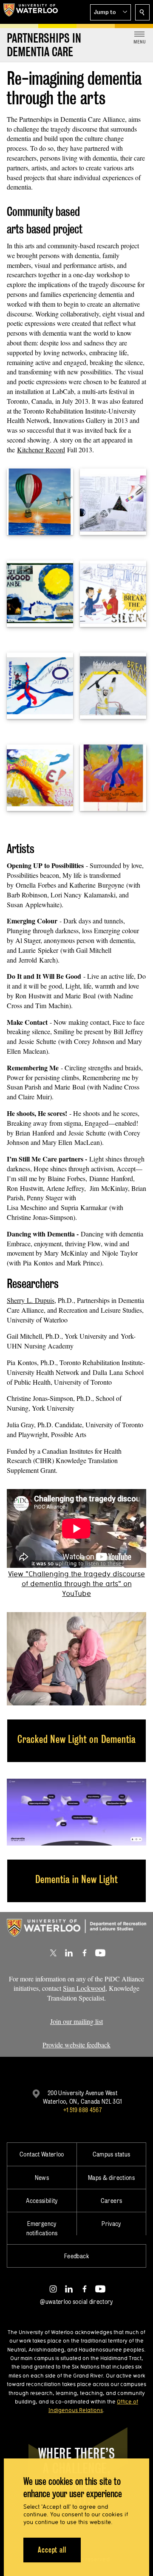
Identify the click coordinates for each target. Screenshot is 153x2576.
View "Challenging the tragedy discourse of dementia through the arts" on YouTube (76, 1583)
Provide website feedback (76, 2045)
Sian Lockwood (84, 1988)
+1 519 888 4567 (82, 2110)
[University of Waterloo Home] (31, 12)
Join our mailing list (76, 2021)
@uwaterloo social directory (76, 2301)
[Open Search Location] (142, 12)
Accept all (52, 2550)
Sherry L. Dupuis (31, 1300)
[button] (110, 12)
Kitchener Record (41, 450)
